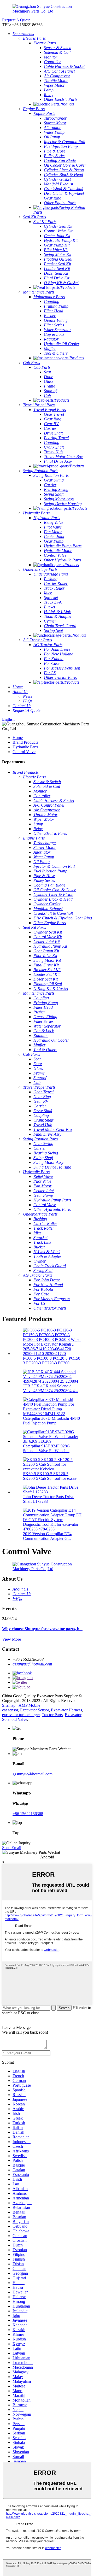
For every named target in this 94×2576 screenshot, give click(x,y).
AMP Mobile (29, 1705)
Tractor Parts (52, 1715)
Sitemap (9, 1705)
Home (18, 738)
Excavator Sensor (34, 1710)
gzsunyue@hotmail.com (32, 1664)
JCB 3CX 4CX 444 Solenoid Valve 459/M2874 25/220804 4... (50, 1388)
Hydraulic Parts (25, 747)
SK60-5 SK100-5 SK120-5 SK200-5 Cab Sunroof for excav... (51, 1476)
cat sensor (10, 1710)
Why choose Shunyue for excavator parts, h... (42, 1629)
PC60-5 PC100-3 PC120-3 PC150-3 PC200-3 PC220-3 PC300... (52, 1361)
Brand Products (25, 742)
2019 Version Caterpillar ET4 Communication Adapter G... (47, 1536)
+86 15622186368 (28, 1814)
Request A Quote (16, 20)
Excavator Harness (66, 1710)
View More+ (13, 1639)
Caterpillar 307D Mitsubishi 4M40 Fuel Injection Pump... (51, 1421)
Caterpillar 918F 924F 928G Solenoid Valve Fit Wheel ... (46, 1448)
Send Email (12, 1848)
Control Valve (24, 752)
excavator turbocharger (21, 1715)
